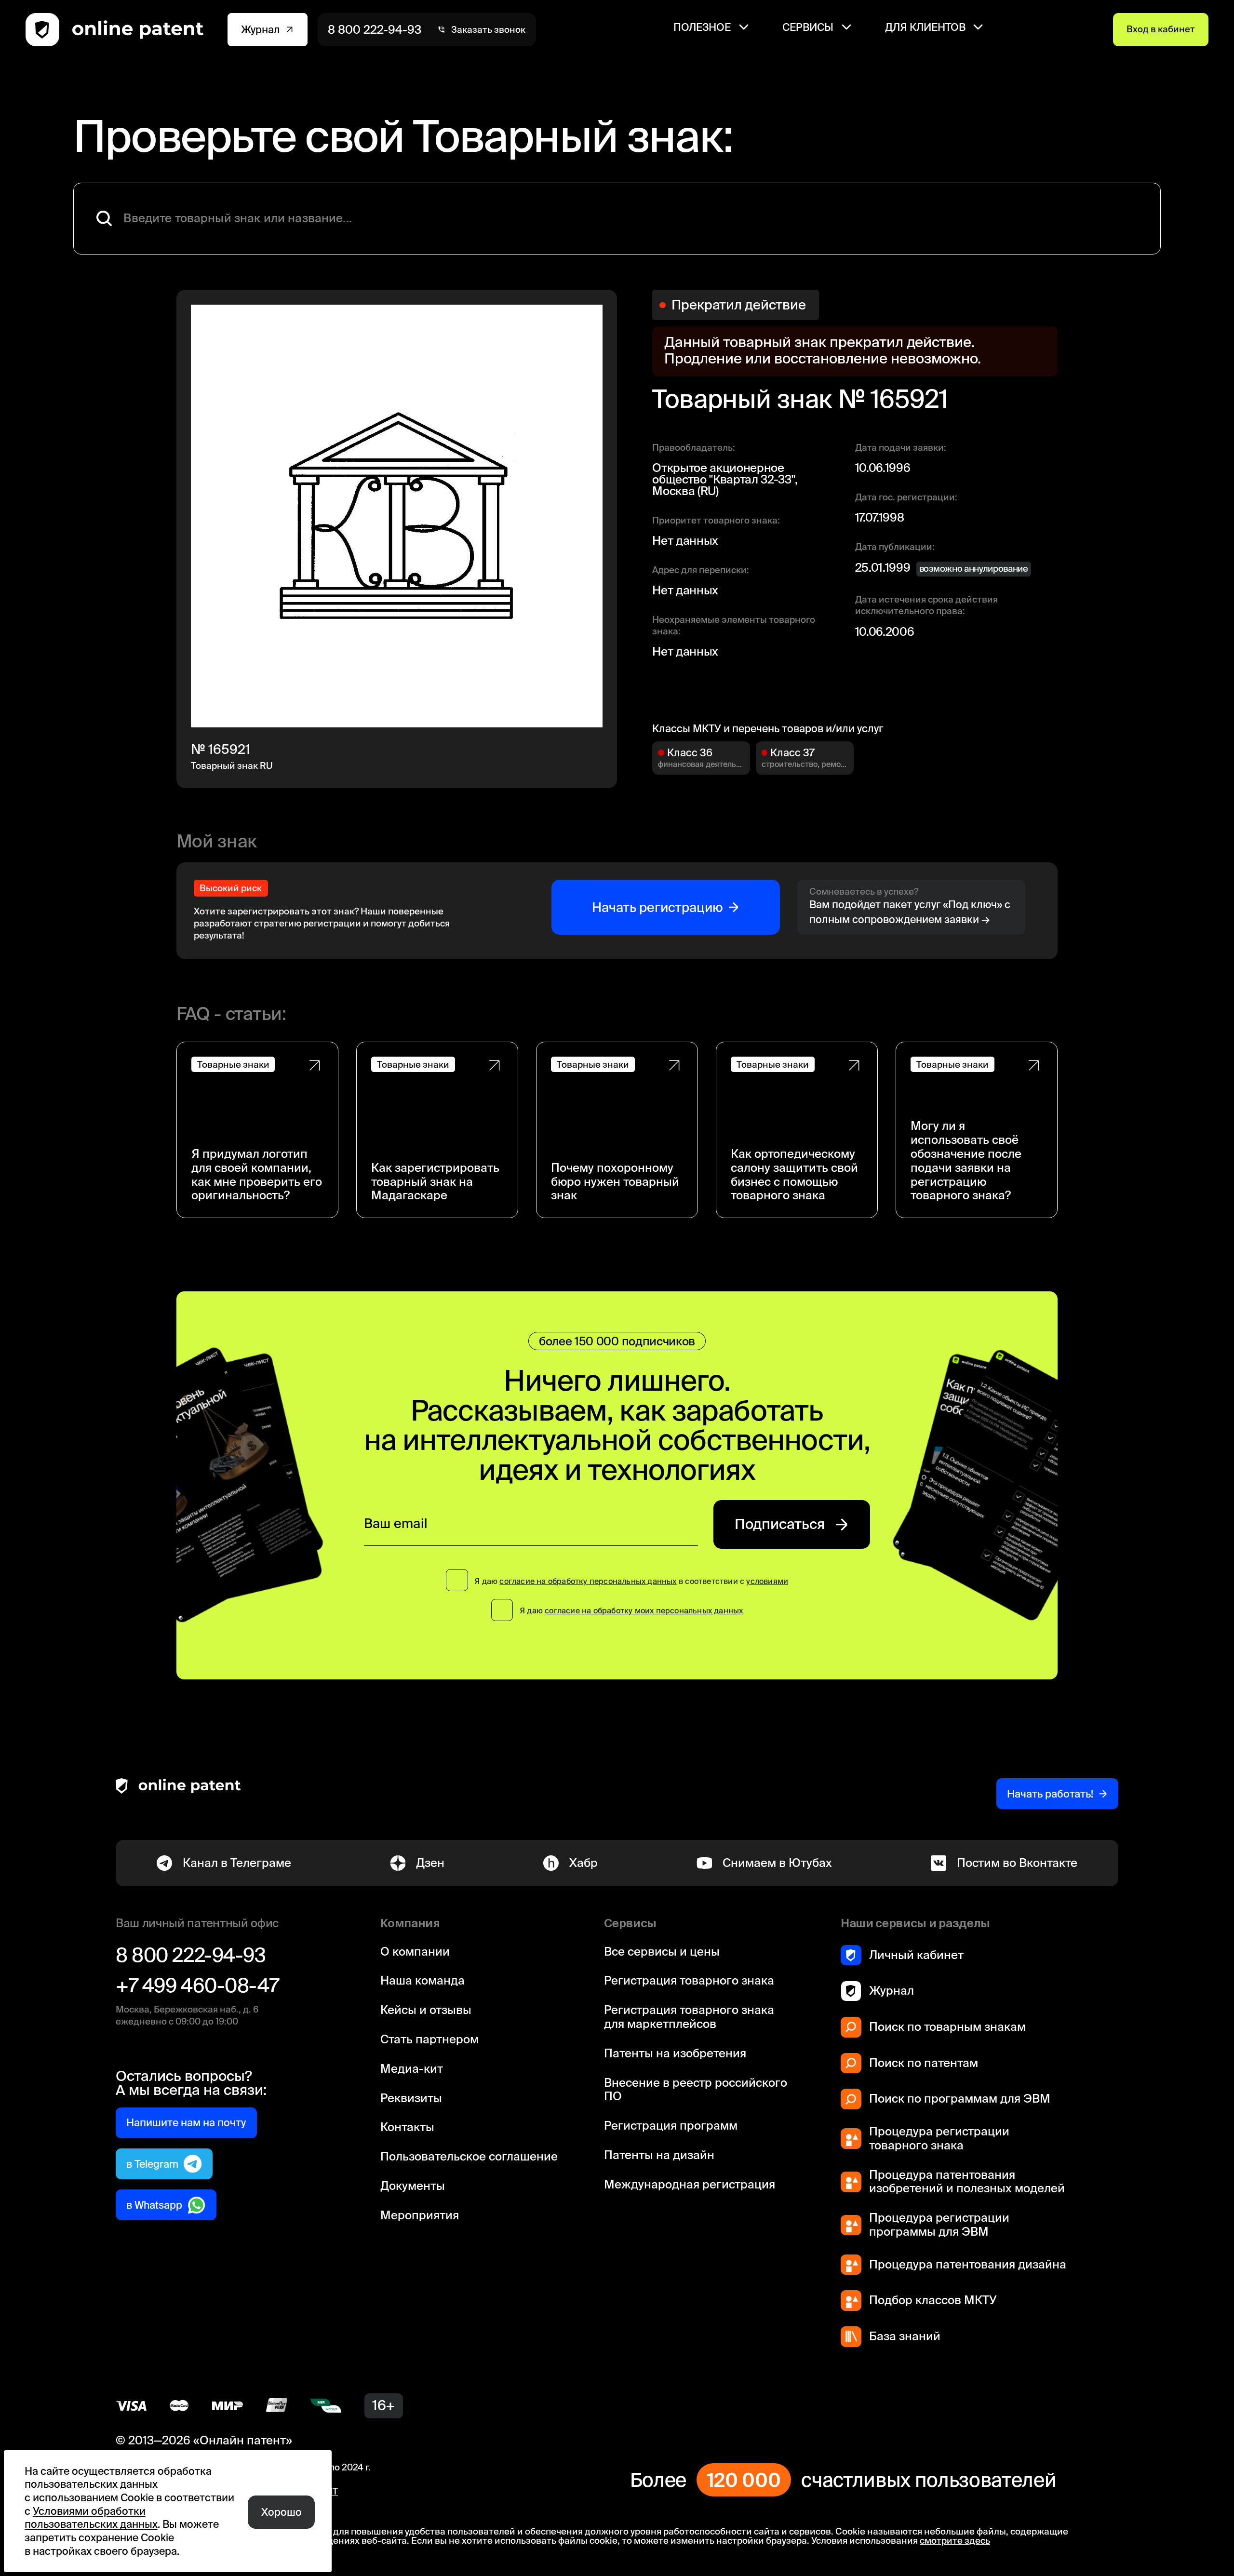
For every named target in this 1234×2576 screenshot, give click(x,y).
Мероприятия (420, 2215)
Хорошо (282, 2512)
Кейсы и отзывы (426, 2010)
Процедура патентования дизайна (968, 2264)
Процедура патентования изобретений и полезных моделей (967, 2182)
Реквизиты (411, 2098)
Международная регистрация (690, 2184)
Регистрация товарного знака (689, 1980)
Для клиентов (925, 27)
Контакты (407, 2127)
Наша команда (423, 1980)
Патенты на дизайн (659, 2155)
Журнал (261, 29)
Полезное (702, 27)
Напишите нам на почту (186, 2122)
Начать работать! (1050, 1794)
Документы (413, 2186)
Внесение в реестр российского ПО (696, 2090)
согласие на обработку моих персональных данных (644, 1610)
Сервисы (808, 27)
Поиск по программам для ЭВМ (960, 2099)
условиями (767, 1581)
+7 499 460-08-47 (197, 1986)
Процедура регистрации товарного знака (939, 2138)
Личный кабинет (916, 1955)
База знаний (905, 2336)
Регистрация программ (671, 2126)
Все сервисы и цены (662, 1952)
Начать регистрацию (657, 907)
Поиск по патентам (924, 2063)
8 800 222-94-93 (375, 30)
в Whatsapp (154, 2205)
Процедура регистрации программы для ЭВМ (939, 2225)
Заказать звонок (488, 30)
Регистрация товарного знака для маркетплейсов (689, 2017)
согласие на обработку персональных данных (588, 1581)
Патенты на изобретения (675, 2053)
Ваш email (396, 1523)
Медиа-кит (412, 2069)
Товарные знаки (233, 1065)
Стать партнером (429, 2039)
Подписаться (780, 1524)
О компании (415, 1952)
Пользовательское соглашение (469, 2156)
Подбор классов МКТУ (933, 2300)
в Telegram (152, 2164)
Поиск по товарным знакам (947, 2027)
